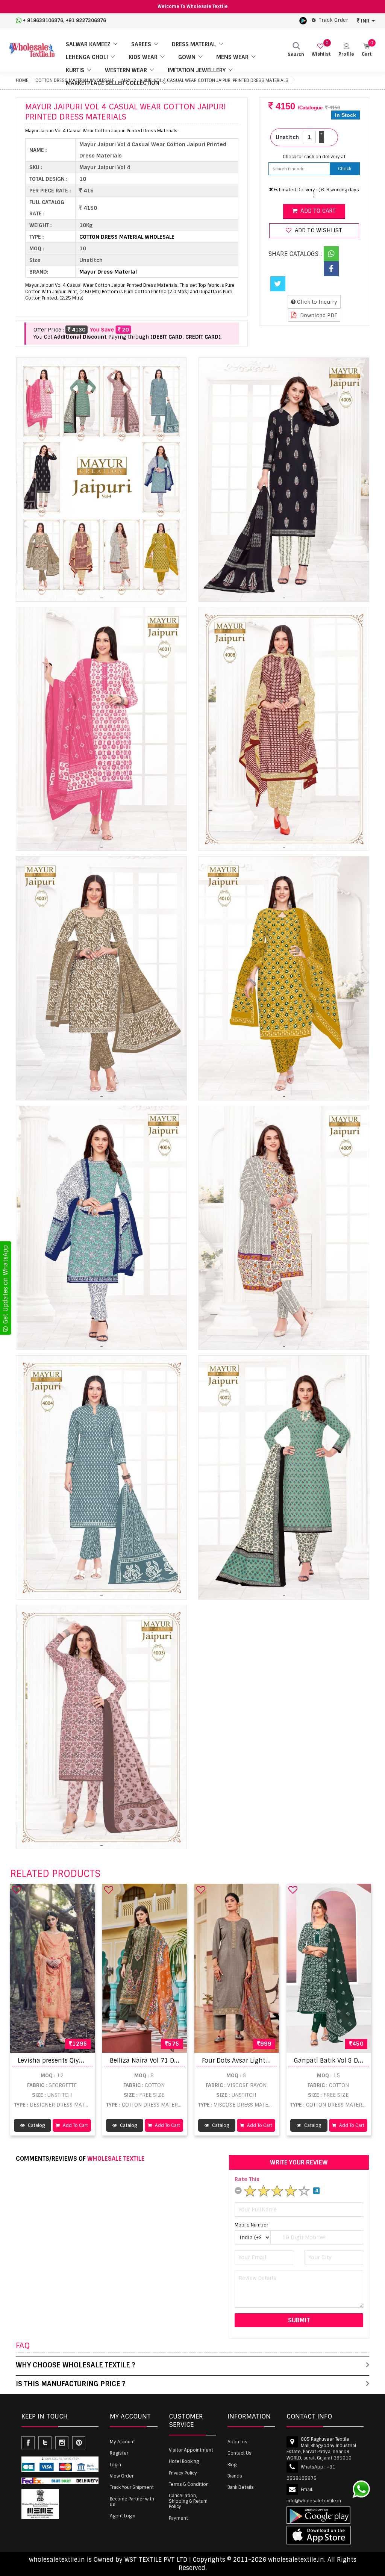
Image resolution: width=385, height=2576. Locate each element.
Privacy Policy (183, 2473)
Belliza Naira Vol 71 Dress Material (161, 2061)
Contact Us (239, 2453)
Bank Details (241, 2487)
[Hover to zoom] (101, 480)
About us (237, 2442)
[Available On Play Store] (303, 20)
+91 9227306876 (86, 20)
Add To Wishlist (318, 230)
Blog (232, 2465)
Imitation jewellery (197, 70)
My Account (122, 2442)
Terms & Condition (189, 2484)
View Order (122, 2476)
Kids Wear (143, 57)
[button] (346, 50)
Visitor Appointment (191, 2450)
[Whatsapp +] (331, 254)
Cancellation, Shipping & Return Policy (188, 2501)
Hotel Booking (184, 2461)
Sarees (141, 44)
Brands (235, 2476)
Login (115, 2465)
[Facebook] (331, 269)
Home (22, 80)
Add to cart (317, 211)
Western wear (126, 70)
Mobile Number (251, 2225)
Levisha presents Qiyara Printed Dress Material (87, 2061)
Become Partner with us (132, 2502)
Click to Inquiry (316, 302)
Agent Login (123, 2516)
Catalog (36, 2125)
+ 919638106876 (43, 20)
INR (365, 21)
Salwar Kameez (88, 44)
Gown (187, 57)
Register (119, 2453)
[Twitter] (278, 284)
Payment (178, 2518)
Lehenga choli (87, 57)
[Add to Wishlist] (17, 1890)
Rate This (247, 2179)
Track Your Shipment (132, 2487)
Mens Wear (232, 57)
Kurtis (75, 70)
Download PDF (318, 315)
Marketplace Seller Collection (113, 83)
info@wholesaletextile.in (314, 2501)
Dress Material (194, 44)
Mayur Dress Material (108, 272)
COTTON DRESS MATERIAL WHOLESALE (127, 237)
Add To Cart (75, 2125)
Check (345, 169)
